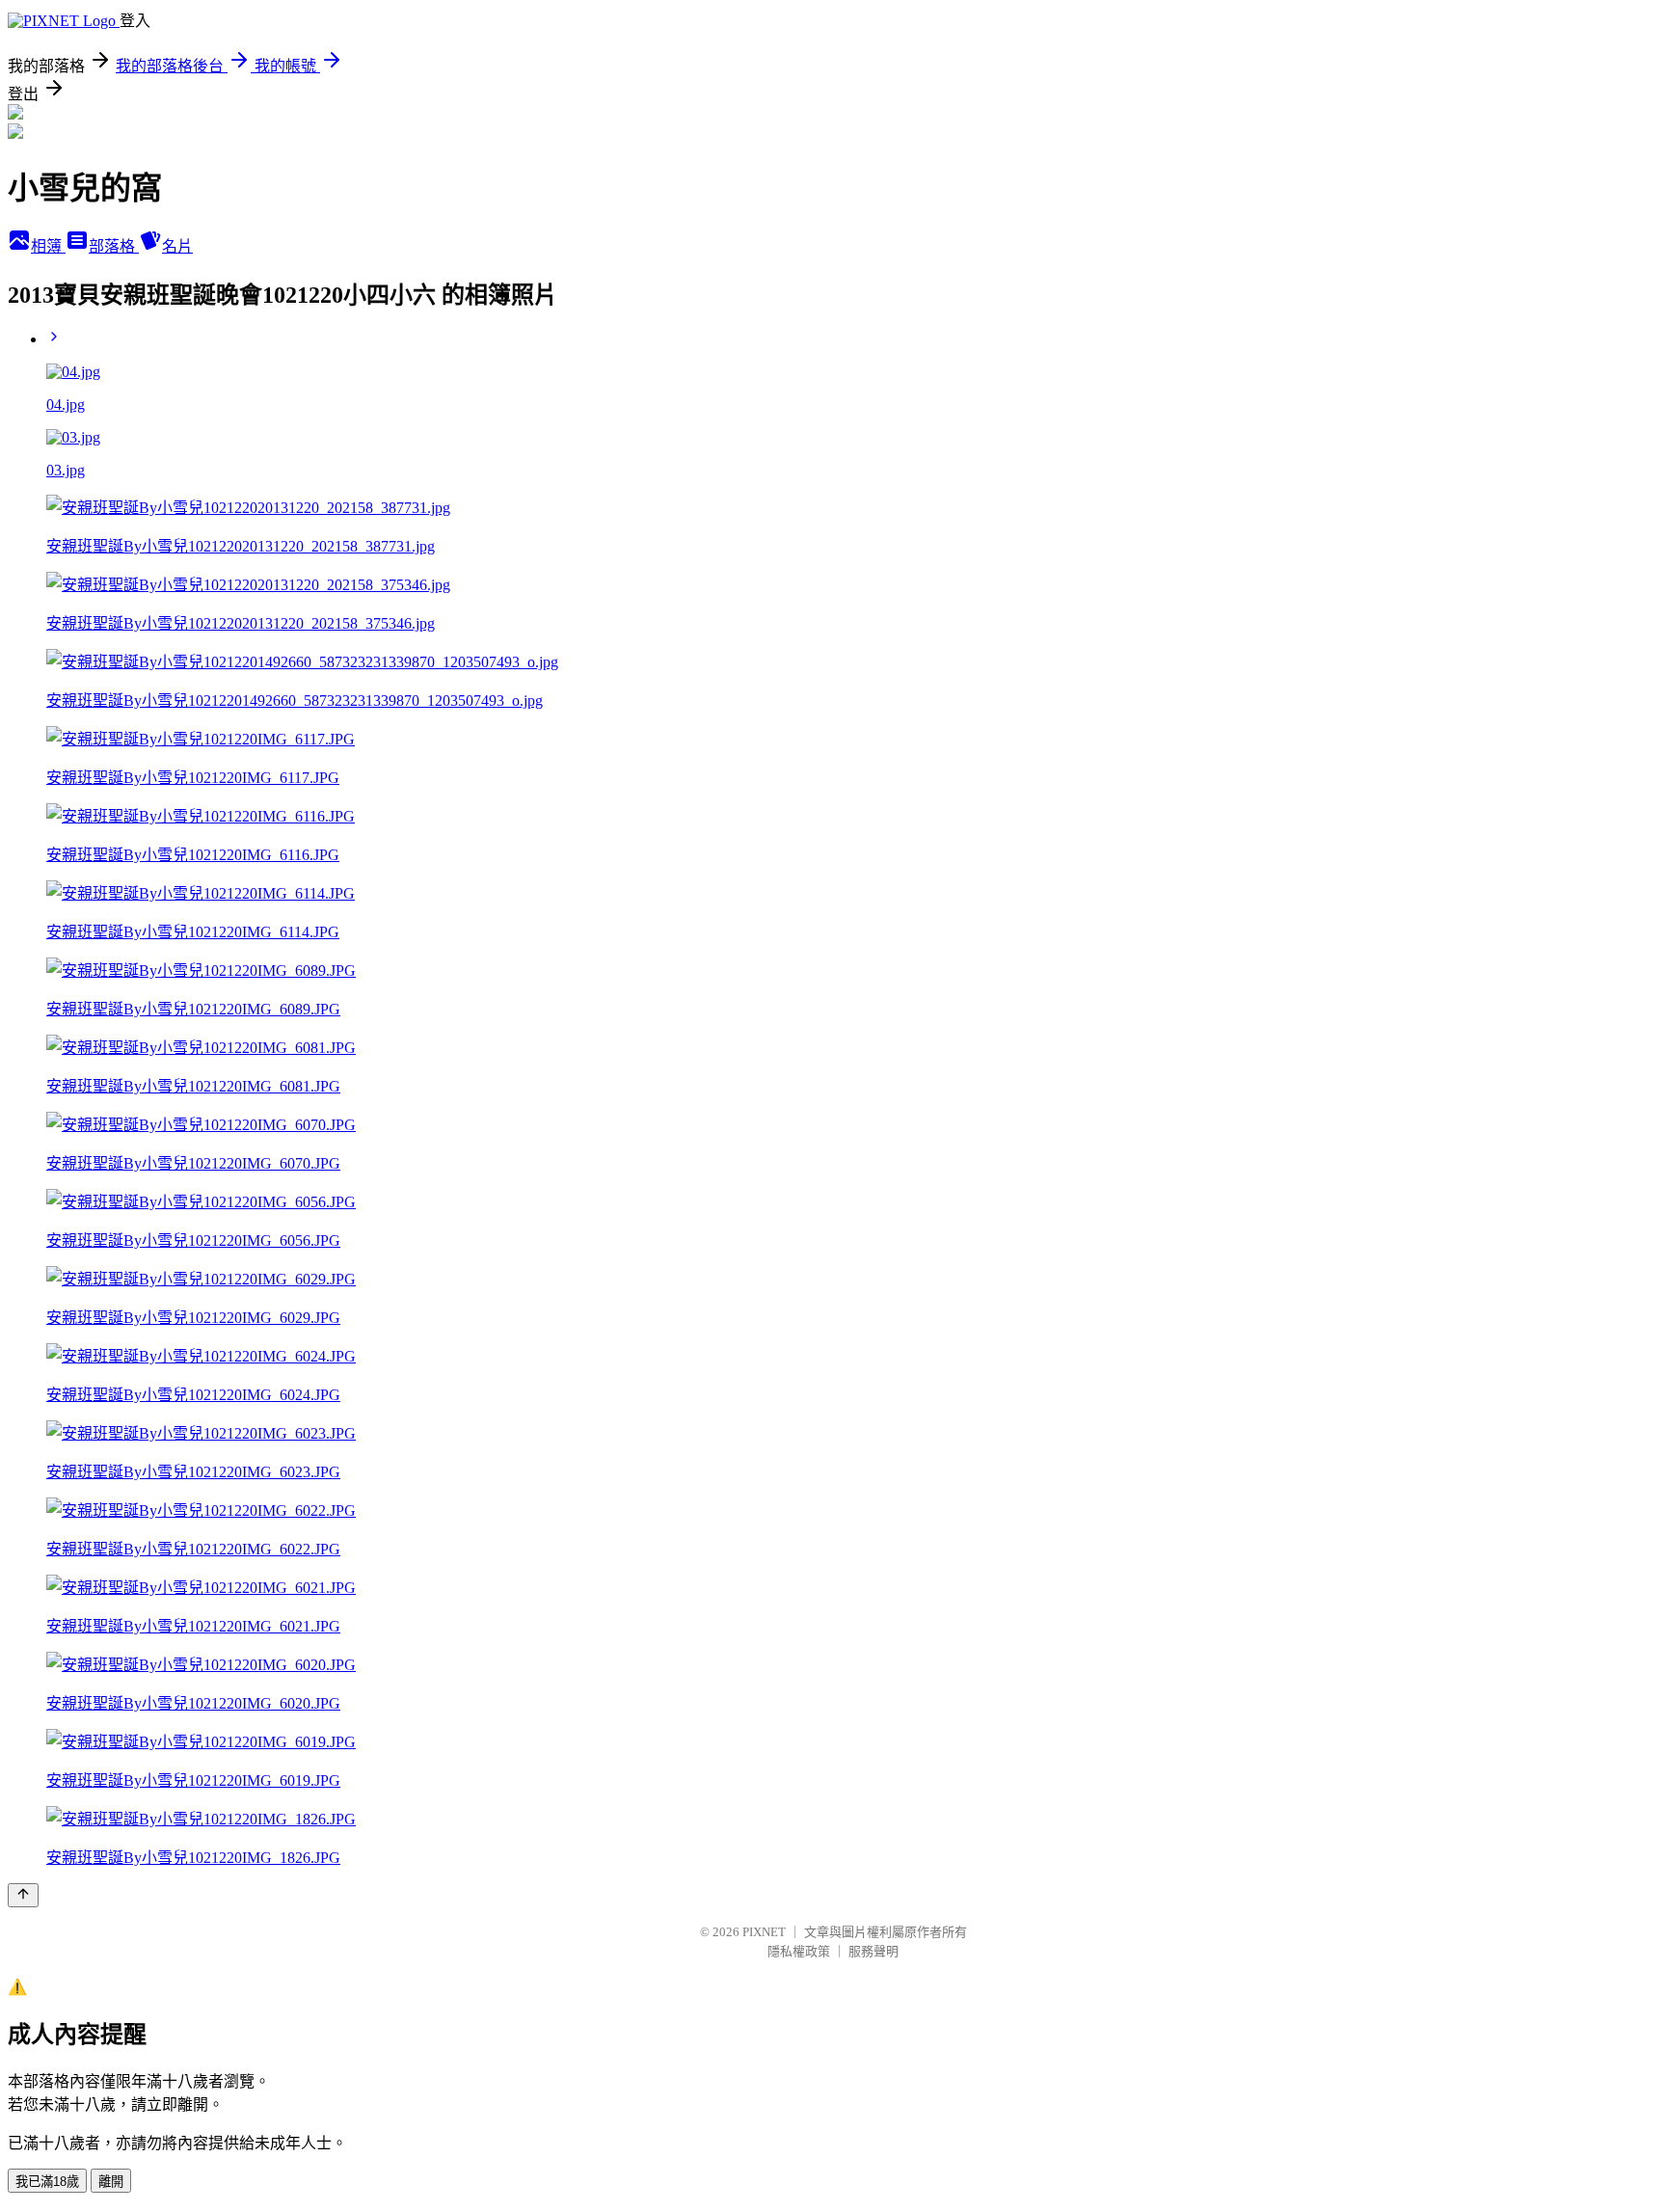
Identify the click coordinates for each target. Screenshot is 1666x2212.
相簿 (48, 246)
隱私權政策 (799, 1951)
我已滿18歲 (47, 2182)
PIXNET (764, 1932)
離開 (111, 2182)
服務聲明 (873, 1951)
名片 (177, 246)
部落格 (114, 246)
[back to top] (23, 1895)
